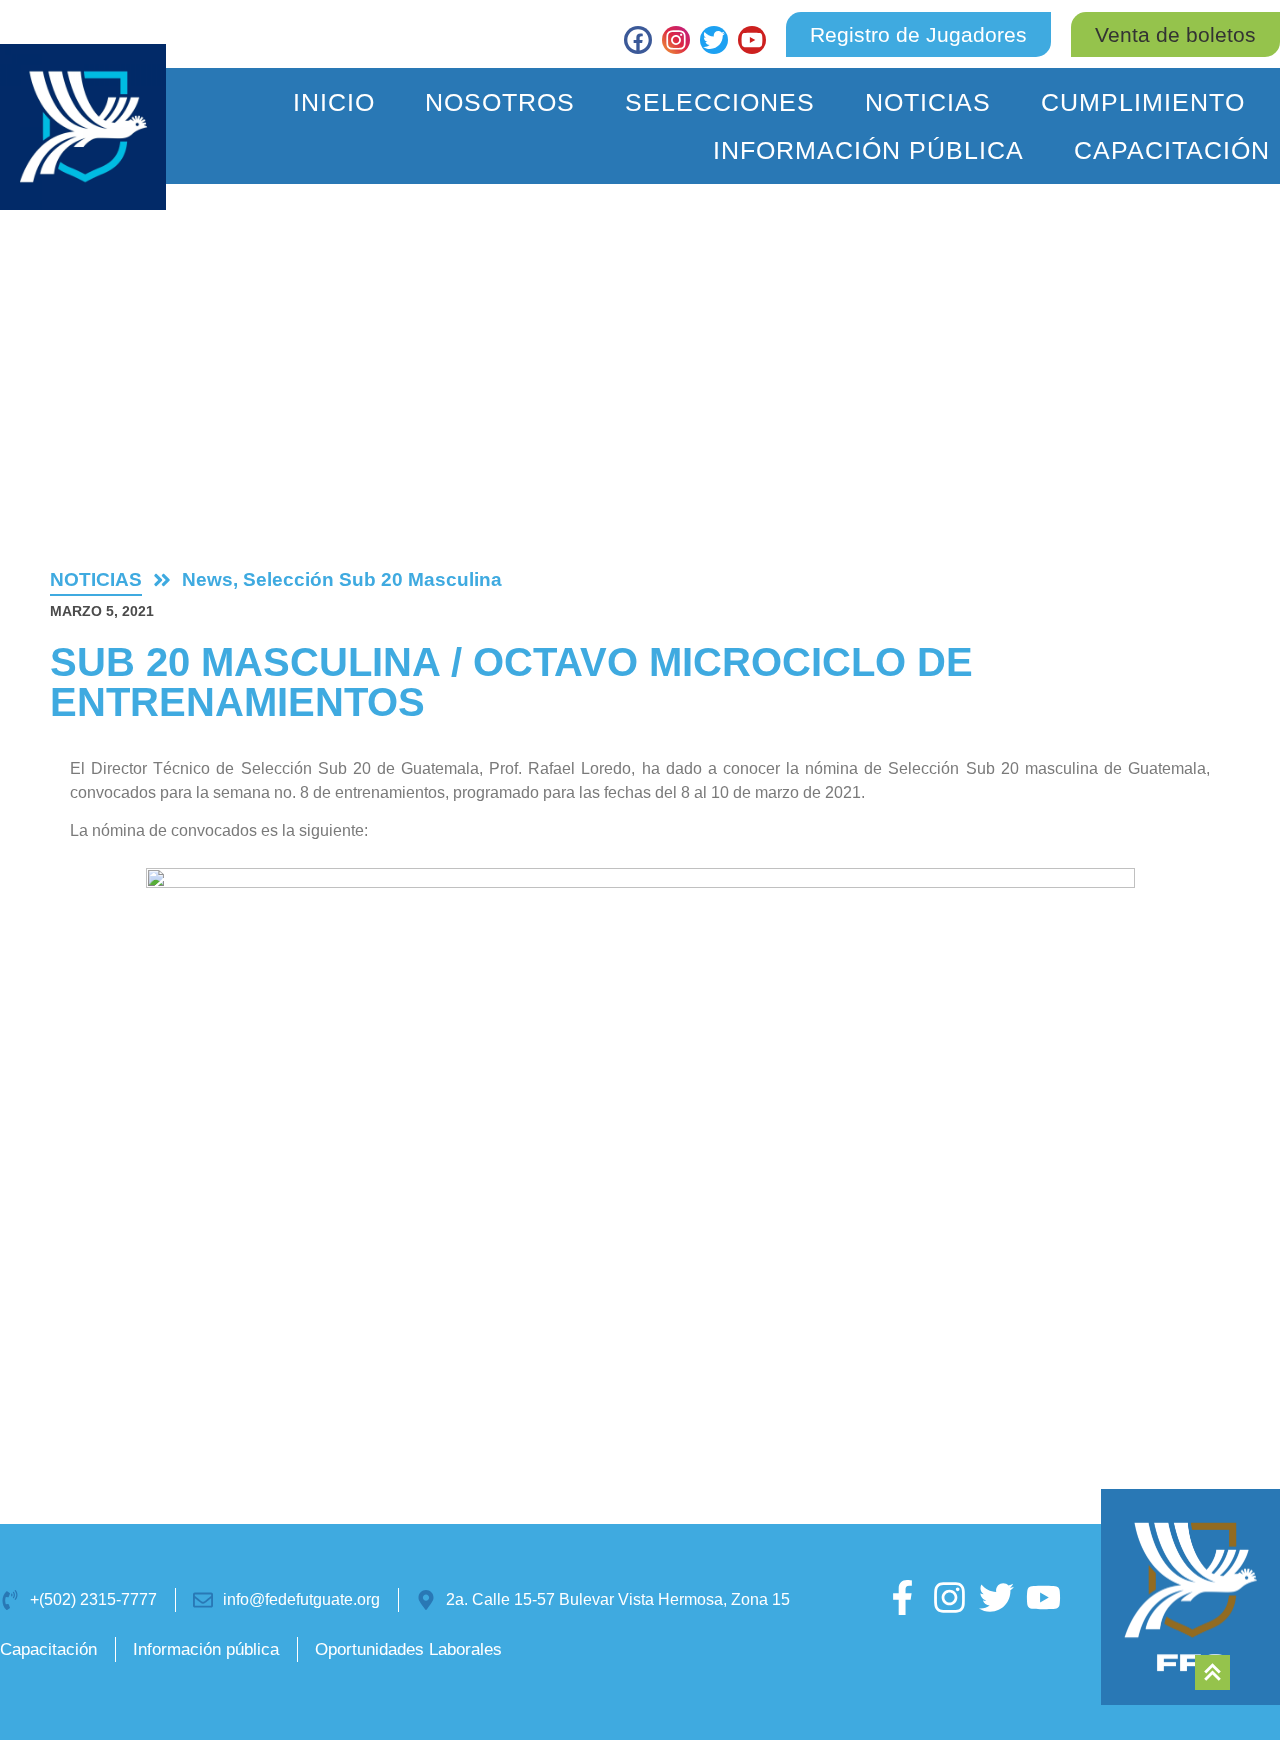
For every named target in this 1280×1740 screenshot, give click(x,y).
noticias (96, 579)
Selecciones (720, 102)
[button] (1175, 34)
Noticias (928, 102)
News (207, 579)
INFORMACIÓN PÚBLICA (868, 150)
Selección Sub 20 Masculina (372, 579)
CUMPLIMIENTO (1143, 102)
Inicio (334, 102)
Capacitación (1172, 150)
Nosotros (500, 102)
